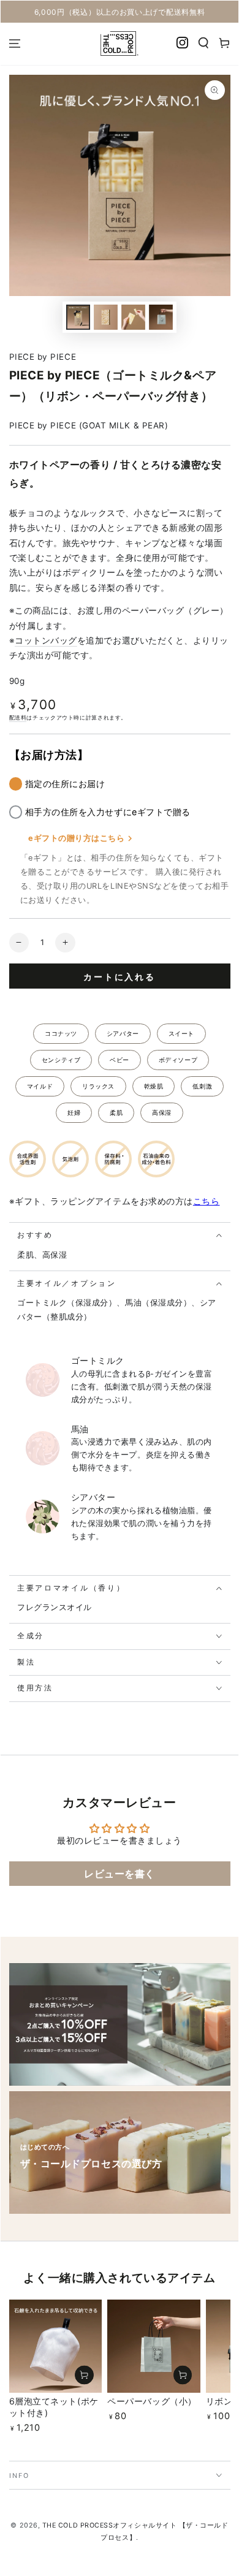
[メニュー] (15, 44)
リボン (219, 2401)
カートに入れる (120, 977)
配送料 (18, 717)
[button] (204, 43)
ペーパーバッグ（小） (152, 2401)
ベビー (120, 1060)
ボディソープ (178, 1060)
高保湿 (162, 1112)
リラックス (98, 1086)
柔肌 (116, 1112)
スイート (181, 1033)
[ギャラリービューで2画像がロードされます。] (106, 317)
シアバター (123, 1033)
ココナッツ (61, 1033)
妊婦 (74, 1112)
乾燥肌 (154, 1086)
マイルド (40, 1086)
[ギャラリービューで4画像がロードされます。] (161, 317)
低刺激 (202, 1086)
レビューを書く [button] (120, 1874)
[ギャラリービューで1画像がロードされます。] (78, 317)
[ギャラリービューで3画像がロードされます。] (134, 317)
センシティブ (61, 1060)
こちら (207, 1201)
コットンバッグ (46, 640)
